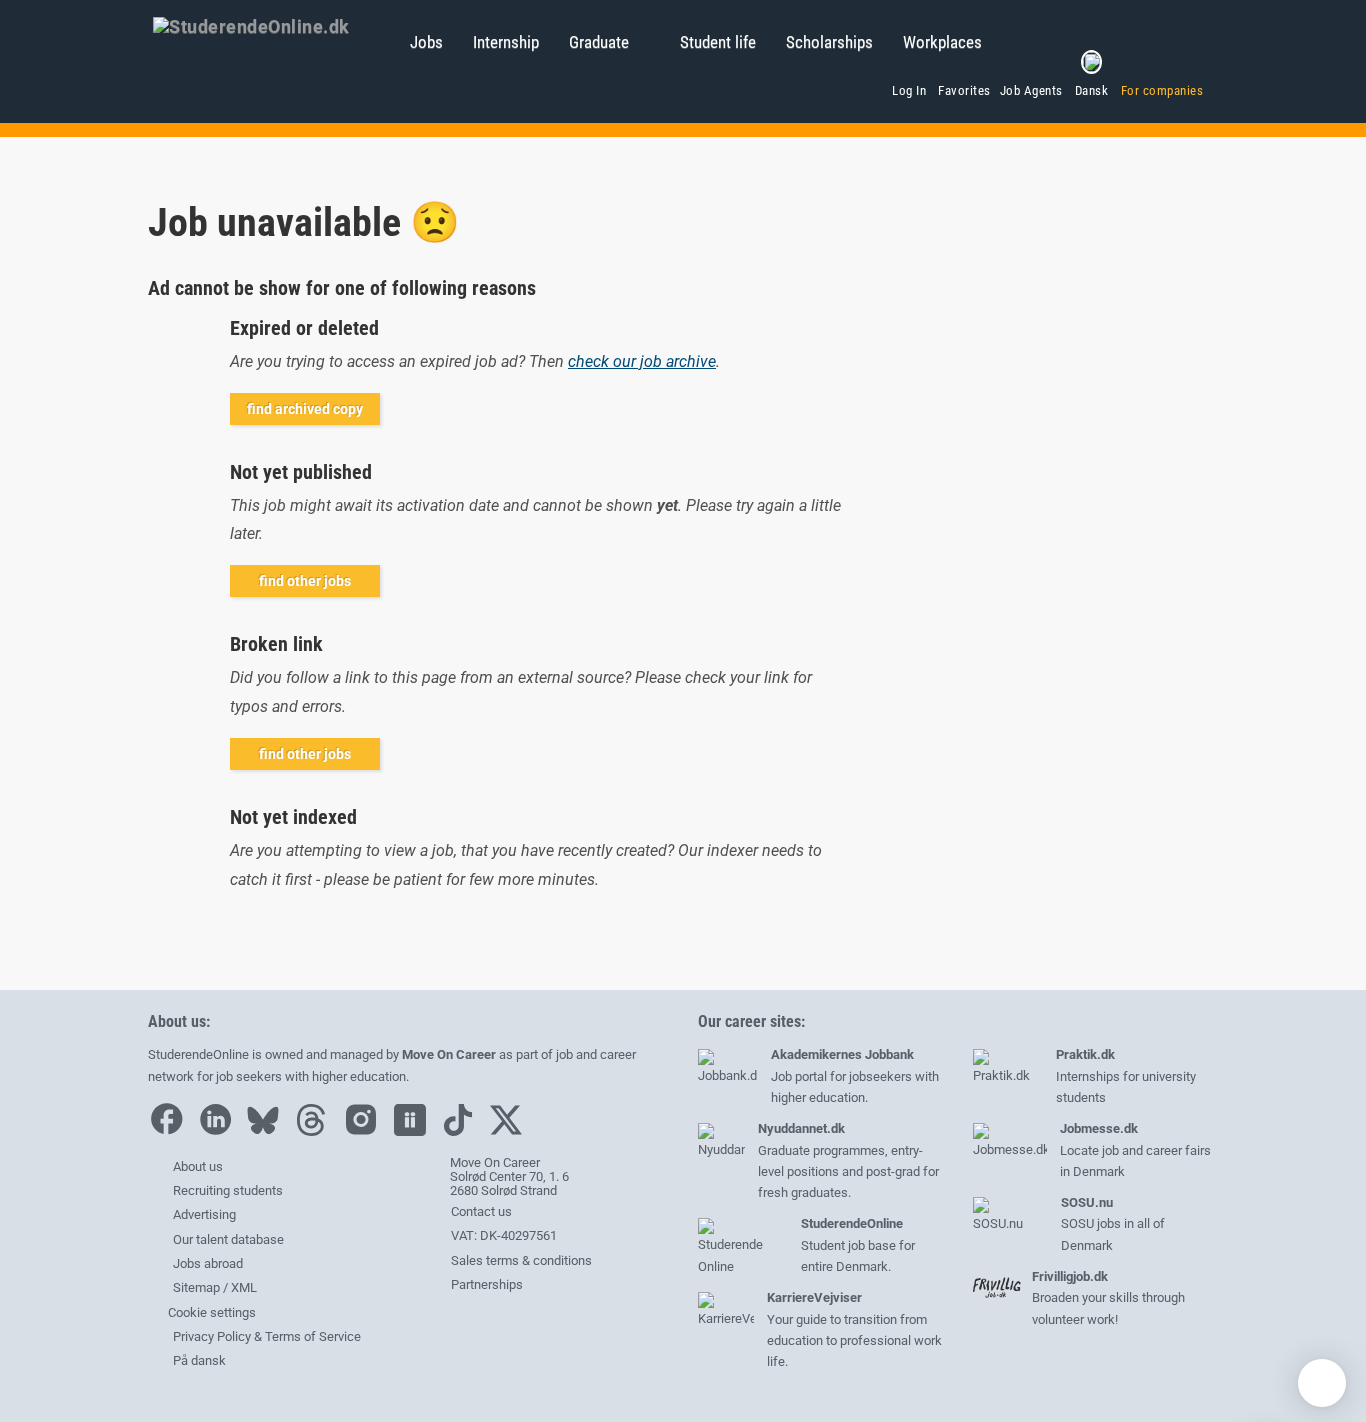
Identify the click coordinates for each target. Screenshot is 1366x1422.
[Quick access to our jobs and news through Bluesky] (268, 1131)
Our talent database (228, 1239)
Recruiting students (228, 1190)
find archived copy (305, 409)
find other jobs (305, 581)
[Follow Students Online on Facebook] (171, 1131)
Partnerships (485, 1284)
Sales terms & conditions (520, 1260)
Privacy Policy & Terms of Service (267, 1336)
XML (244, 1287)
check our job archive (642, 361)
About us (198, 1166)
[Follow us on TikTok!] (463, 1131)
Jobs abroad (208, 1263)
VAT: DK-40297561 (502, 1235)
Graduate (599, 42)
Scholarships (829, 42)
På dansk (199, 1360)
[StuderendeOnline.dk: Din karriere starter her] (271, 25)
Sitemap (196, 1287)
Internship (506, 42)
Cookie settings (210, 1312)
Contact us (480, 1211)
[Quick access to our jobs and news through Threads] (316, 1131)
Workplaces (942, 42)
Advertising (204, 1214)
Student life (718, 42)
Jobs (426, 42)
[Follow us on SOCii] (415, 1131)
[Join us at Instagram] (366, 1131)
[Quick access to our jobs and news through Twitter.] (511, 1131)
